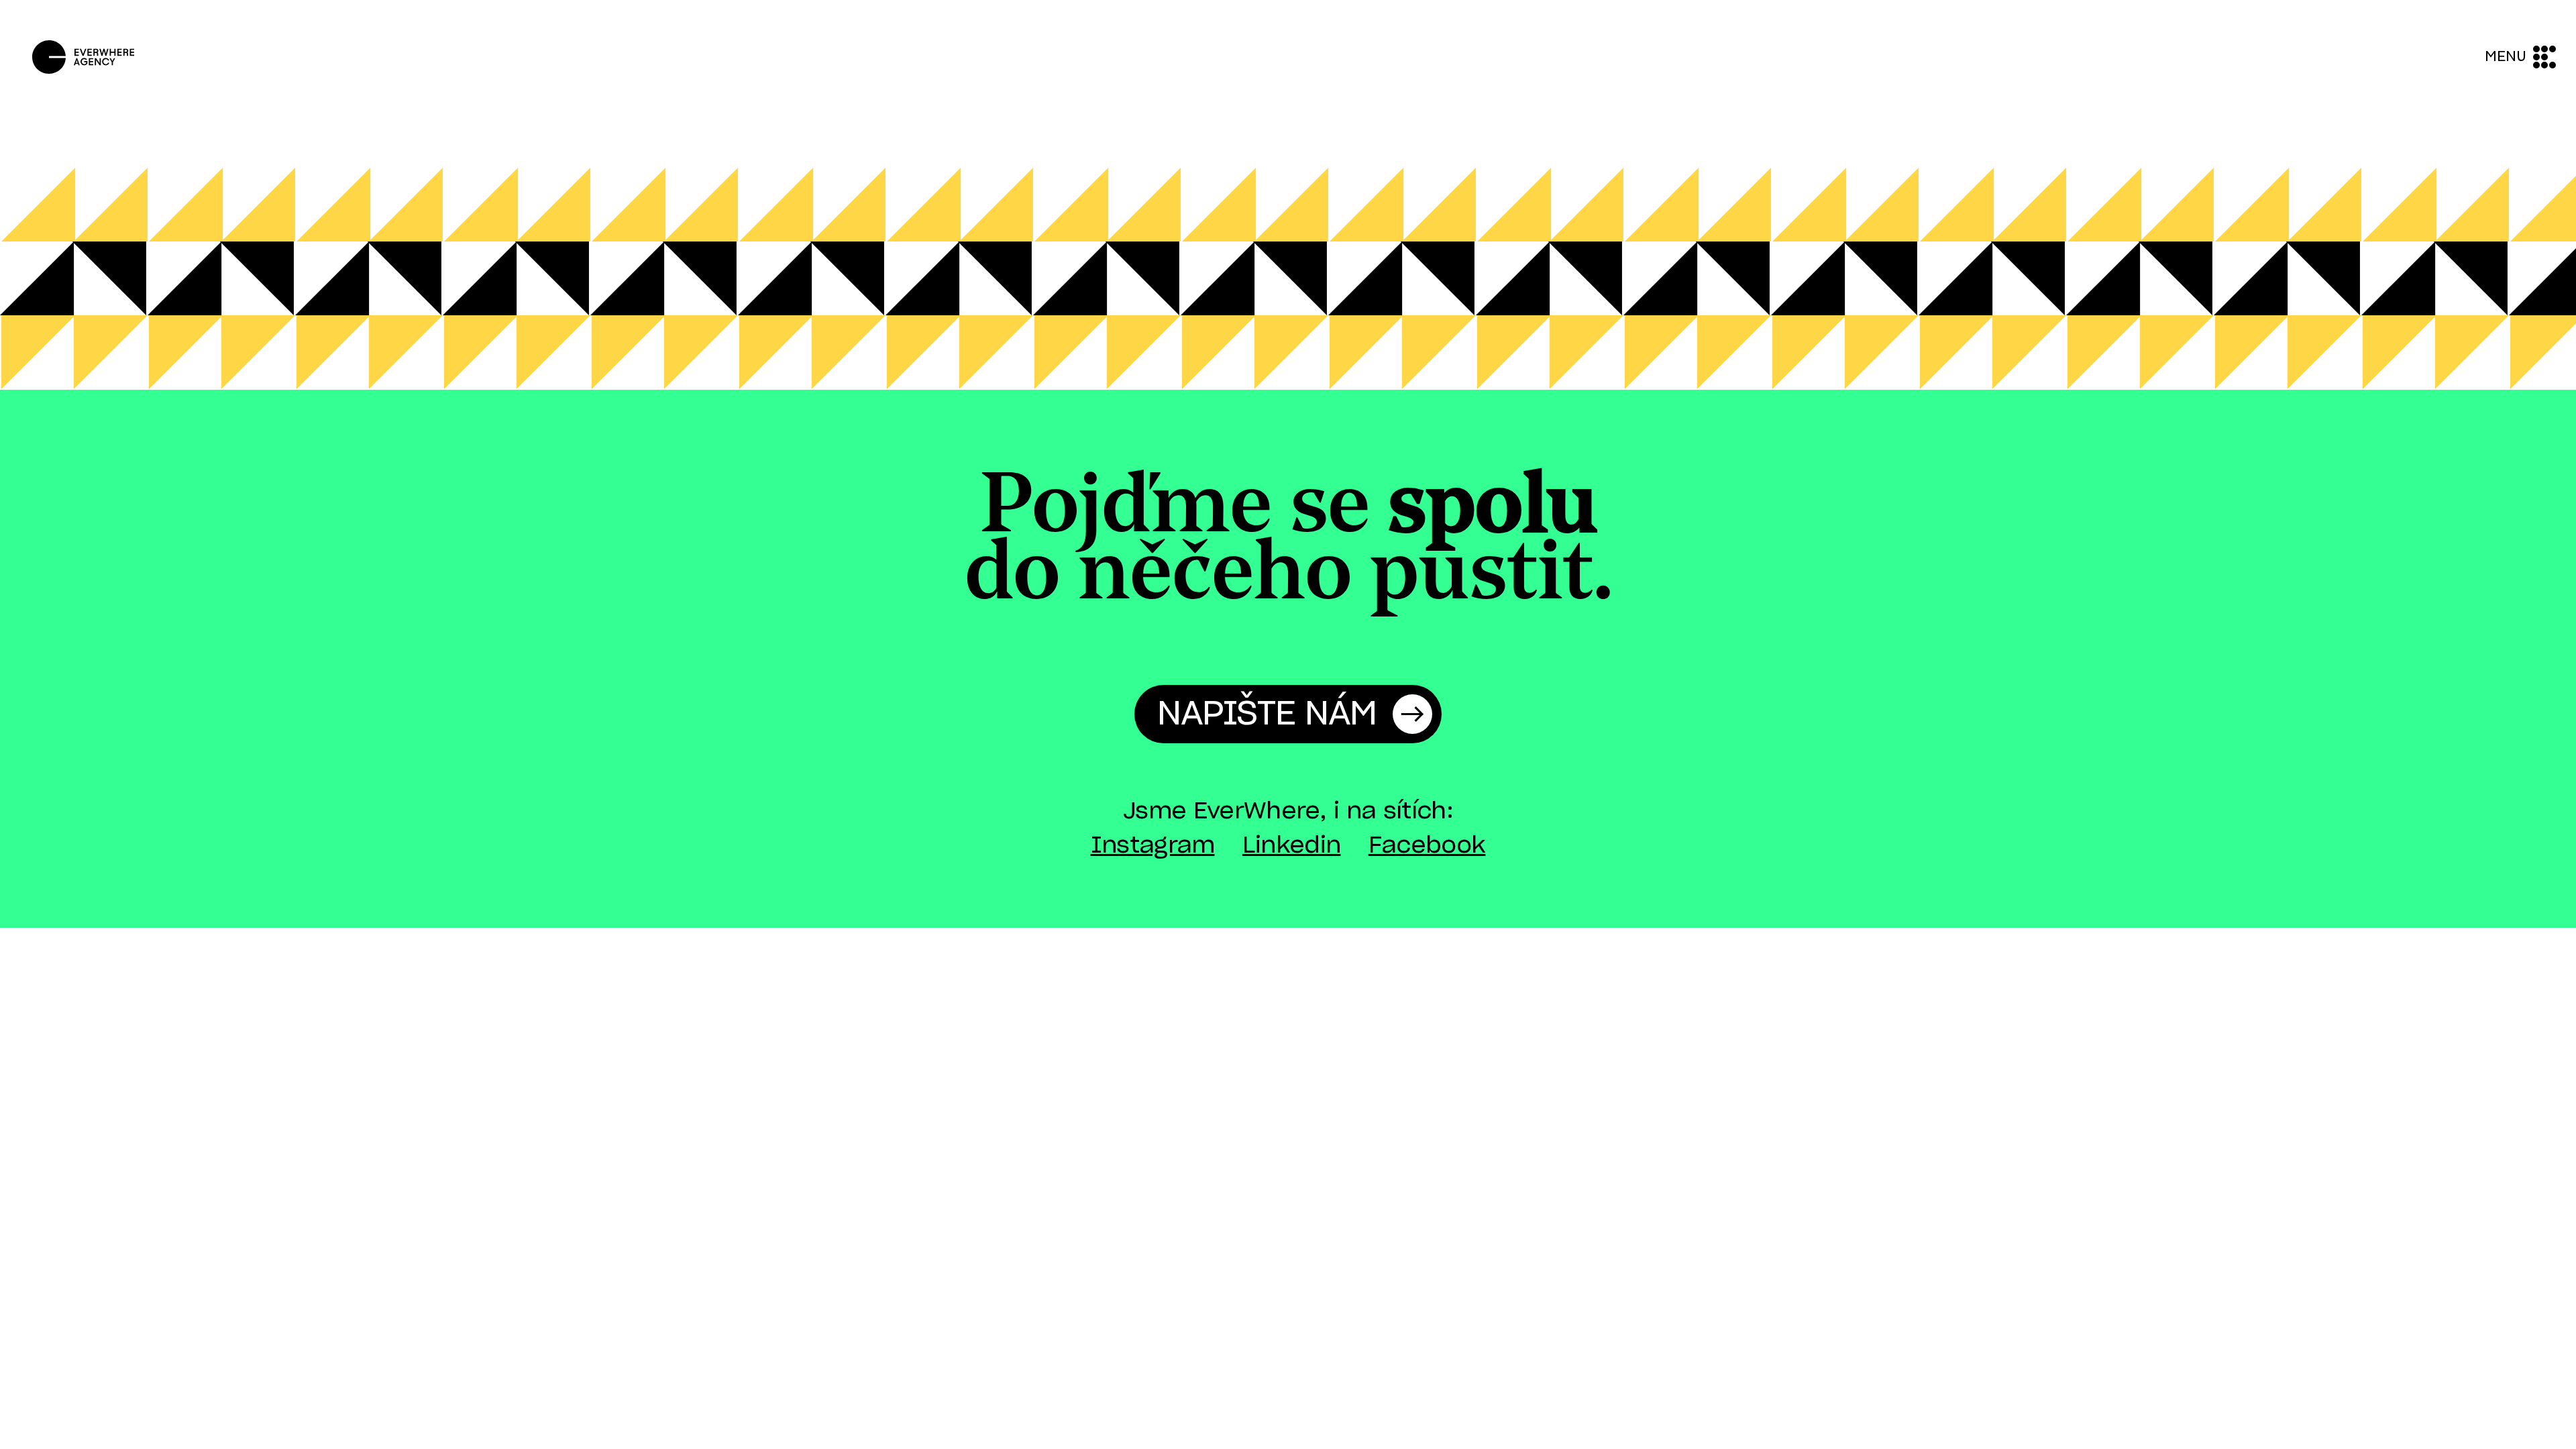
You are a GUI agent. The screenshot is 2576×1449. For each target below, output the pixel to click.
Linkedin (1292, 846)
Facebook (1427, 846)
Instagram (1153, 846)
